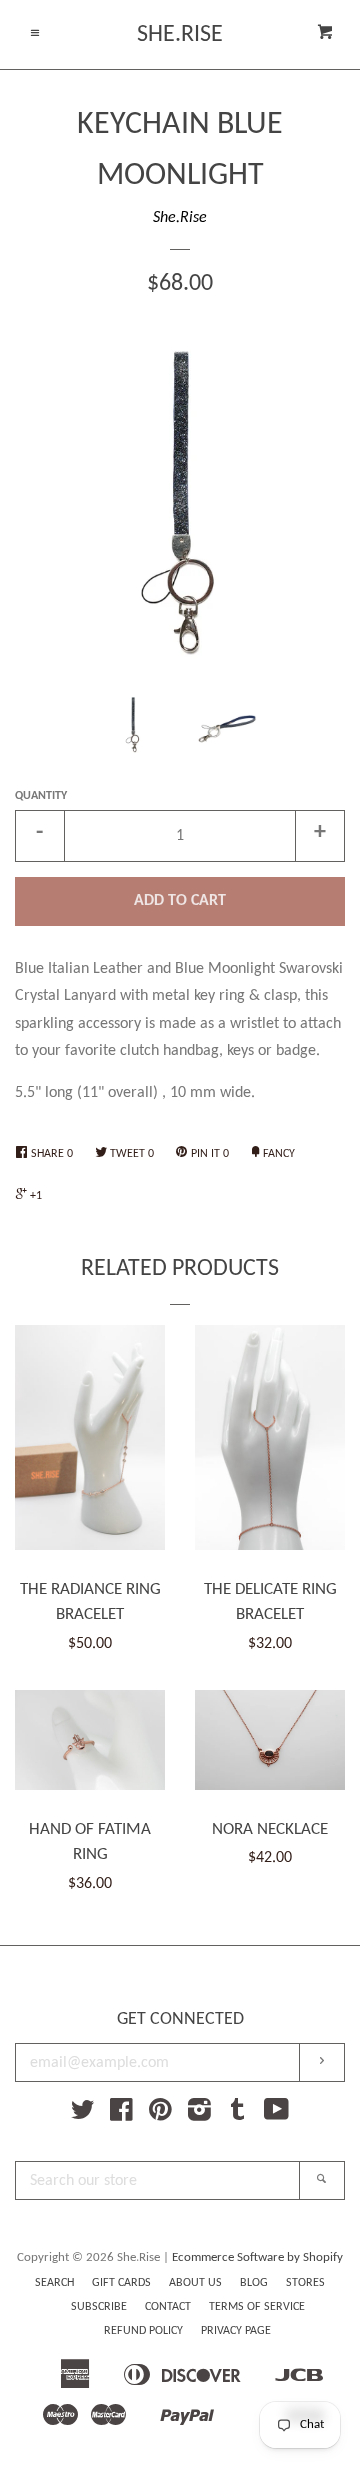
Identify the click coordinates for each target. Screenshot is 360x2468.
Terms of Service (257, 2307)
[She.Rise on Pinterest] (160, 2115)
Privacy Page (236, 2331)
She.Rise (180, 35)
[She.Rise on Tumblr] (238, 2115)
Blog (254, 2283)
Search (54, 2283)
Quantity (41, 796)
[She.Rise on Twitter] (83, 2115)
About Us (195, 2283)
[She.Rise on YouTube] (276, 2115)
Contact (168, 2307)
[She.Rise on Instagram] (199, 2115)
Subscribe (99, 2307)
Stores (305, 2283)
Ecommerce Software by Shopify (257, 2257)
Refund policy (143, 2331)
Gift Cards (121, 2283)
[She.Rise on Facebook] (121, 2115)
